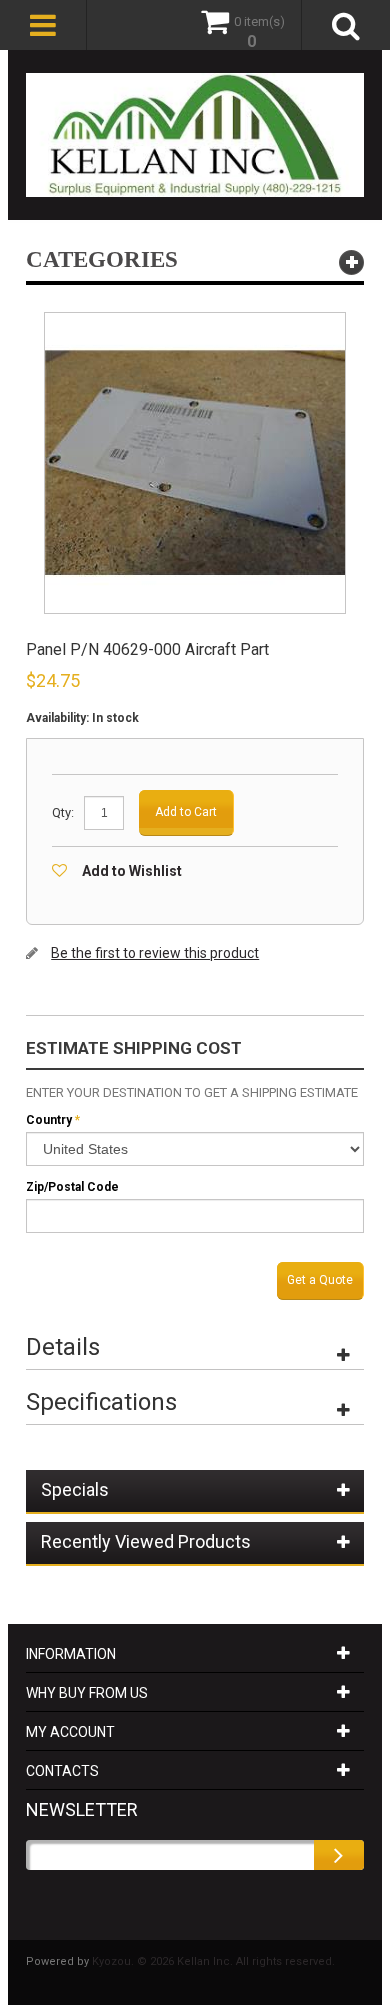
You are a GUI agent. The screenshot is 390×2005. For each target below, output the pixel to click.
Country (49, 1120)
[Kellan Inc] (195, 135)
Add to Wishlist (132, 871)
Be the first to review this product (155, 953)
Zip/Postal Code (72, 1187)
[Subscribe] (339, 1855)
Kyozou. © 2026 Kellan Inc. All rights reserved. (213, 1961)
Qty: (63, 812)
